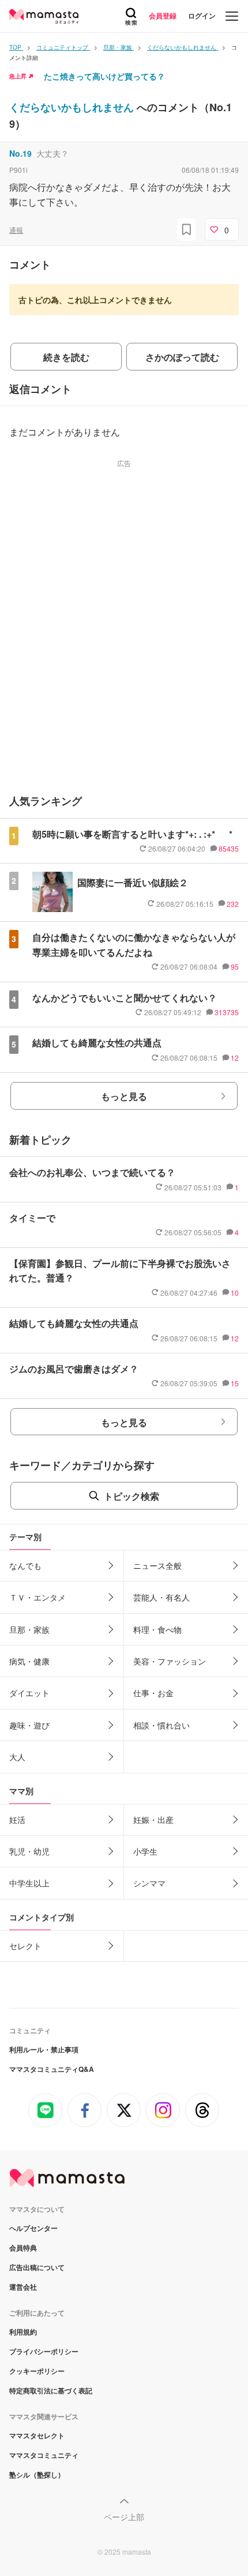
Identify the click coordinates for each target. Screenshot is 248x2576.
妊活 (17, 1820)
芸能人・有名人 (161, 1597)
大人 (17, 1757)
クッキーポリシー (37, 2371)
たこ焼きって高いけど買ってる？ (104, 76)
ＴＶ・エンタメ (37, 1597)
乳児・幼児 (29, 1851)
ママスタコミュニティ (44, 2455)
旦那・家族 (29, 1629)
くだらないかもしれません (73, 107)
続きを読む (66, 357)
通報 (16, 230)
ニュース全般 (157, 1565)
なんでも (25, 1565)
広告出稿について (37, 2267)
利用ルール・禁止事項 (44, 2049)
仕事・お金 (153, 1693)
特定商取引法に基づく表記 (51, 2390)
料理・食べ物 (157, 1629)
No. (20, 153)
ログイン (202, 16)
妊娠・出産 (153, 1820)
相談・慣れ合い (161, 1725)
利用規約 (23, 2332)
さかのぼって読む (182, 357)
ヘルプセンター (33, 2228)
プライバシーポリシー (44, 2351)
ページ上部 (124, 2517)
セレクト (25, 1946)
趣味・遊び (29, 1725)
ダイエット (29, 1693)
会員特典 (23, 2248)
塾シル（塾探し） (37, 2475)
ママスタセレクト (37, 2435)
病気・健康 (29, 1661)
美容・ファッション (170, 1661)
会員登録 (163, 16)
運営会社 (23, 2287)
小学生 (145, 1851)
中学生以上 (29, 1883)
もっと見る (124, 1096)
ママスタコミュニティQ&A (52, 2069)
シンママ (149, 1883)
